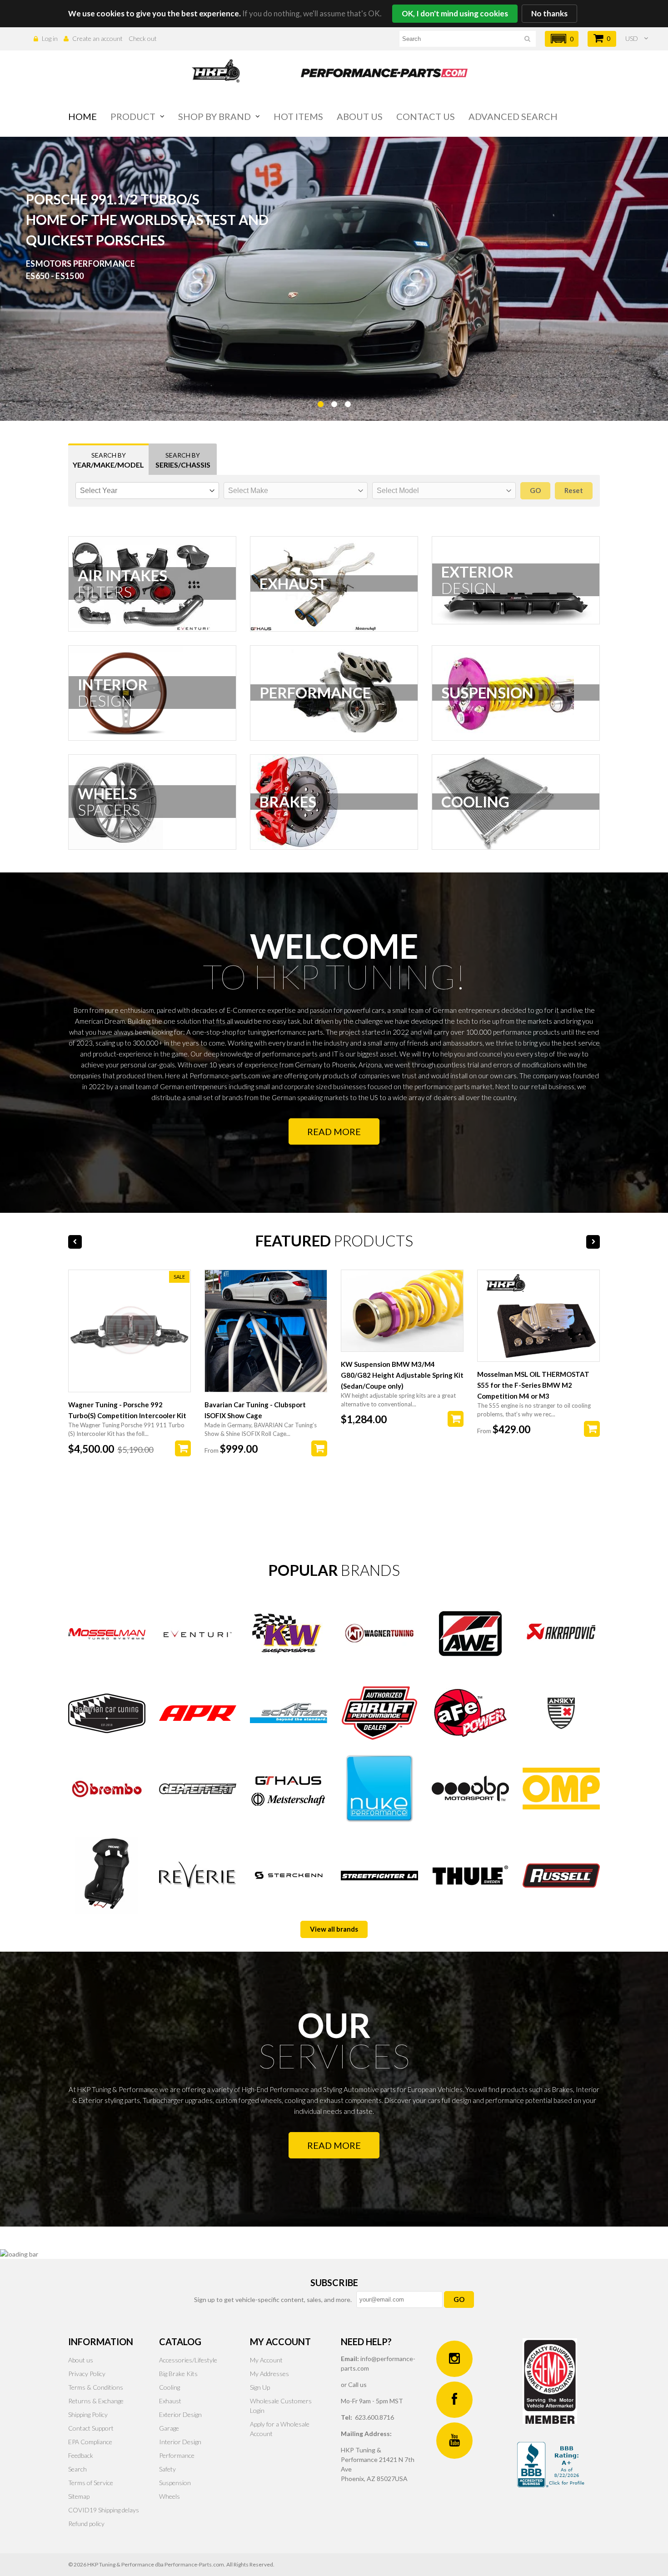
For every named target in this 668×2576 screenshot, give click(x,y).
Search (77, 2469)
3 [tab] (348, 427)
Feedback (81, 2455)
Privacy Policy (87, 2374)
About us (360, 116)
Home (82, 116)
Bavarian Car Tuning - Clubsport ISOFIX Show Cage (255, 1410)
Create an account (97, 38)
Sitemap (79, 2496)
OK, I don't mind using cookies (455, 13)
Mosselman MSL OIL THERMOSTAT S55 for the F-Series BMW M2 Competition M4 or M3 (533, 1385)
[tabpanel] (334, 279)
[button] (562, 39)
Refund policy (86, 2524)
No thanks (549, 13)
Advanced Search (513, 116)
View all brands (334, 1929)
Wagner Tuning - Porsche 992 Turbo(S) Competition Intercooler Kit (127, 1410)
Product (133, 116)
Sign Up (260, 2387)
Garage (169, 2428)
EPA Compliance (90, 2442)
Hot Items (298, 116)
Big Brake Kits (178, 2374)
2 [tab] (334, 427)
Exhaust (170, 2401)
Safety (167, 2469)
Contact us (426, 116)
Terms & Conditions (96, 2387)
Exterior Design (180, 2414)
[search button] (527, 40)
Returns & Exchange (96, 2401)
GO (459, 2299)
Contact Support (91, 2428)
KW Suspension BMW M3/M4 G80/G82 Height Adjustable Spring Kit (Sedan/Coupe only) (402, 1375)
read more (334, 2145)
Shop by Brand (214, 116)
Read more (334, 1131)
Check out (143, 38)
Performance (177, 2455)
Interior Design (180, 2442)
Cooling (169, 2387)
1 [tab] (320, 427)
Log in (50, 38)
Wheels (169, 2496)
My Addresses (269, 2374)
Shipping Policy (88, 2414)
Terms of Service (91, 2483)
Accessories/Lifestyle (188, 2360)
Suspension (175, 2483)
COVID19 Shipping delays (104, 2510)
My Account (266, 2360)
